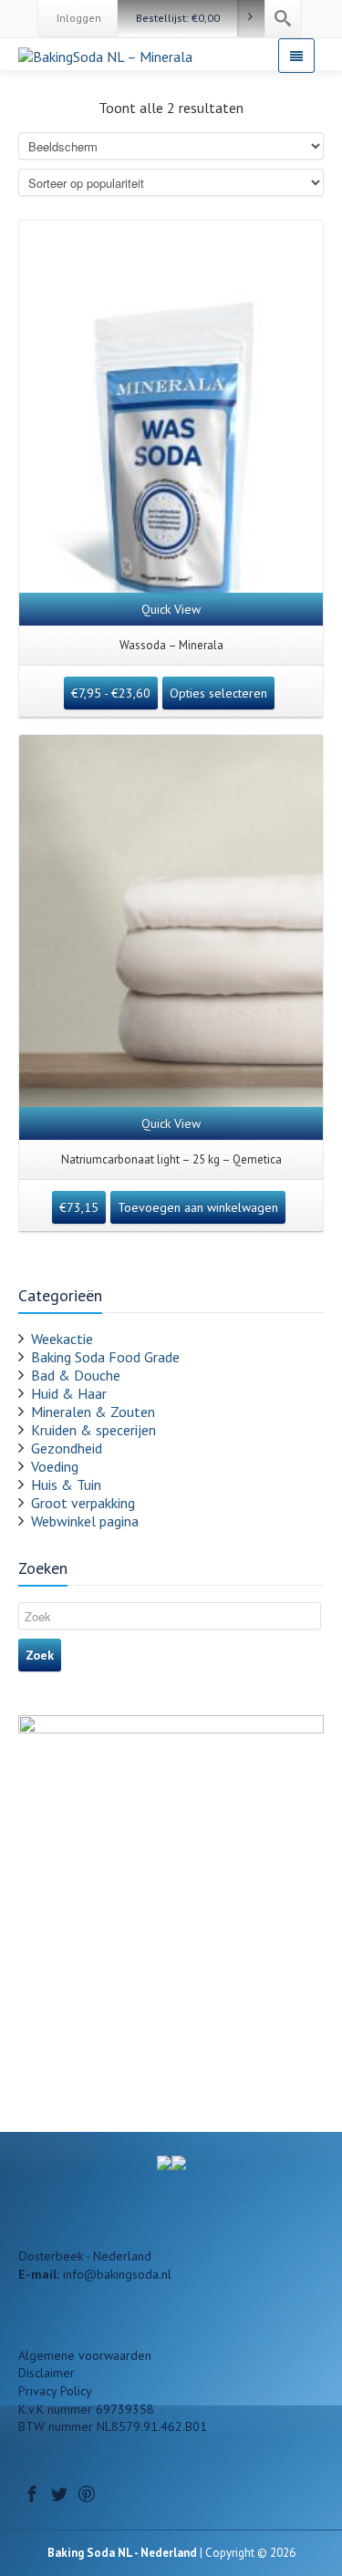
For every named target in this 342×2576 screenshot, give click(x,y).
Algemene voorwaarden (85, 2355)
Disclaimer (47, 2373)
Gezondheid (67, 1448)
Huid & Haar (69, 1393)
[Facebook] (32, 2494)
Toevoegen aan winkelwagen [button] (198, 1207)
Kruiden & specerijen (93, 1430)
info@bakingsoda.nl (117, 2274)
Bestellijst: (178, 18)
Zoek (40, 1655)
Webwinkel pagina (85, 1521)
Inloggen (79, 18)
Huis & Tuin (66, 1485)
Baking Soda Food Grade (105, 1357)
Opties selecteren (218, 693)
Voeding (55, 1466)
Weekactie (62, 1339)
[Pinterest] (87, 2494)
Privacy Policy (55, 2391)
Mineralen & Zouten (93, 1412)
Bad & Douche (76, 1375)
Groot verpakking (83, 1503)
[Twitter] (59, 2494)
